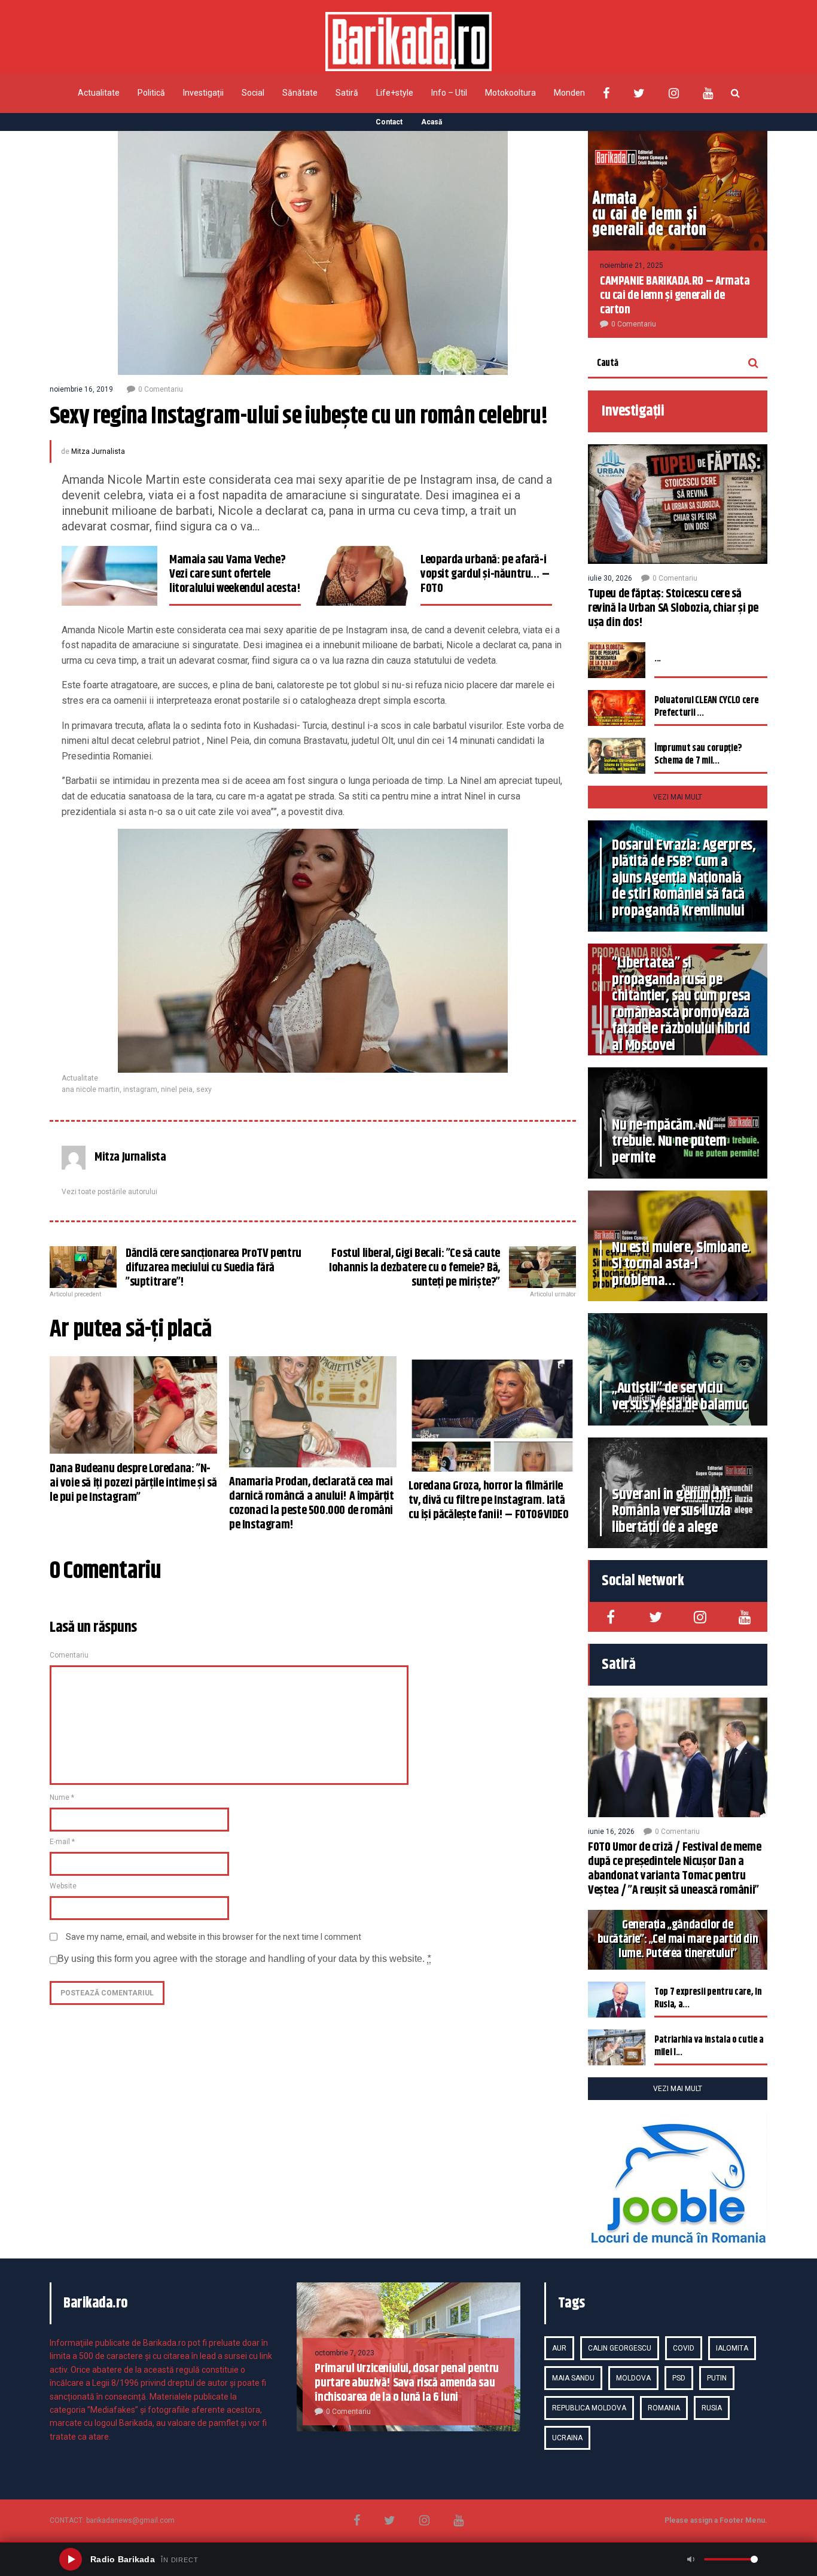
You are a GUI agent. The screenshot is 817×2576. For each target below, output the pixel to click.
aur (559, 2348)
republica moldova (589, 2408)
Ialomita (732, 2348)
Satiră (347, 93)
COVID (684, 2348)
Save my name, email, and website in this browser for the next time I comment (214, 1937)
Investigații (203, 93)
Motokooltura (510, 93)
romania (664, 2408)
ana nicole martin (91, 1089)
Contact (389, 122)
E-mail (62, 1842)
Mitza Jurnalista (98, 451)
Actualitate (99, 93)
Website (63, 1886)
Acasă (432, 122)
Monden (569, 93)
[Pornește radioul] (71, 2559)
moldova (633, 2378)
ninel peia (177, 1089)
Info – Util (449, 93)
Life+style (395, 93)
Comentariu (69, 1655)
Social (253, 93)
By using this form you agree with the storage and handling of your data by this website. (244, 1959)
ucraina (567, 2438)
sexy (204, 1089)
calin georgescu (620, 2348)
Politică (151, 93)
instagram (140, 1089)
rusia (712, 2408)
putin (717, 2378)
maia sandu (573, 2378)
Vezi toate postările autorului (109, 1192)
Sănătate (300, 93)
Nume (62, 1797)
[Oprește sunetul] (691, 2559)
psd (679, 2378)
